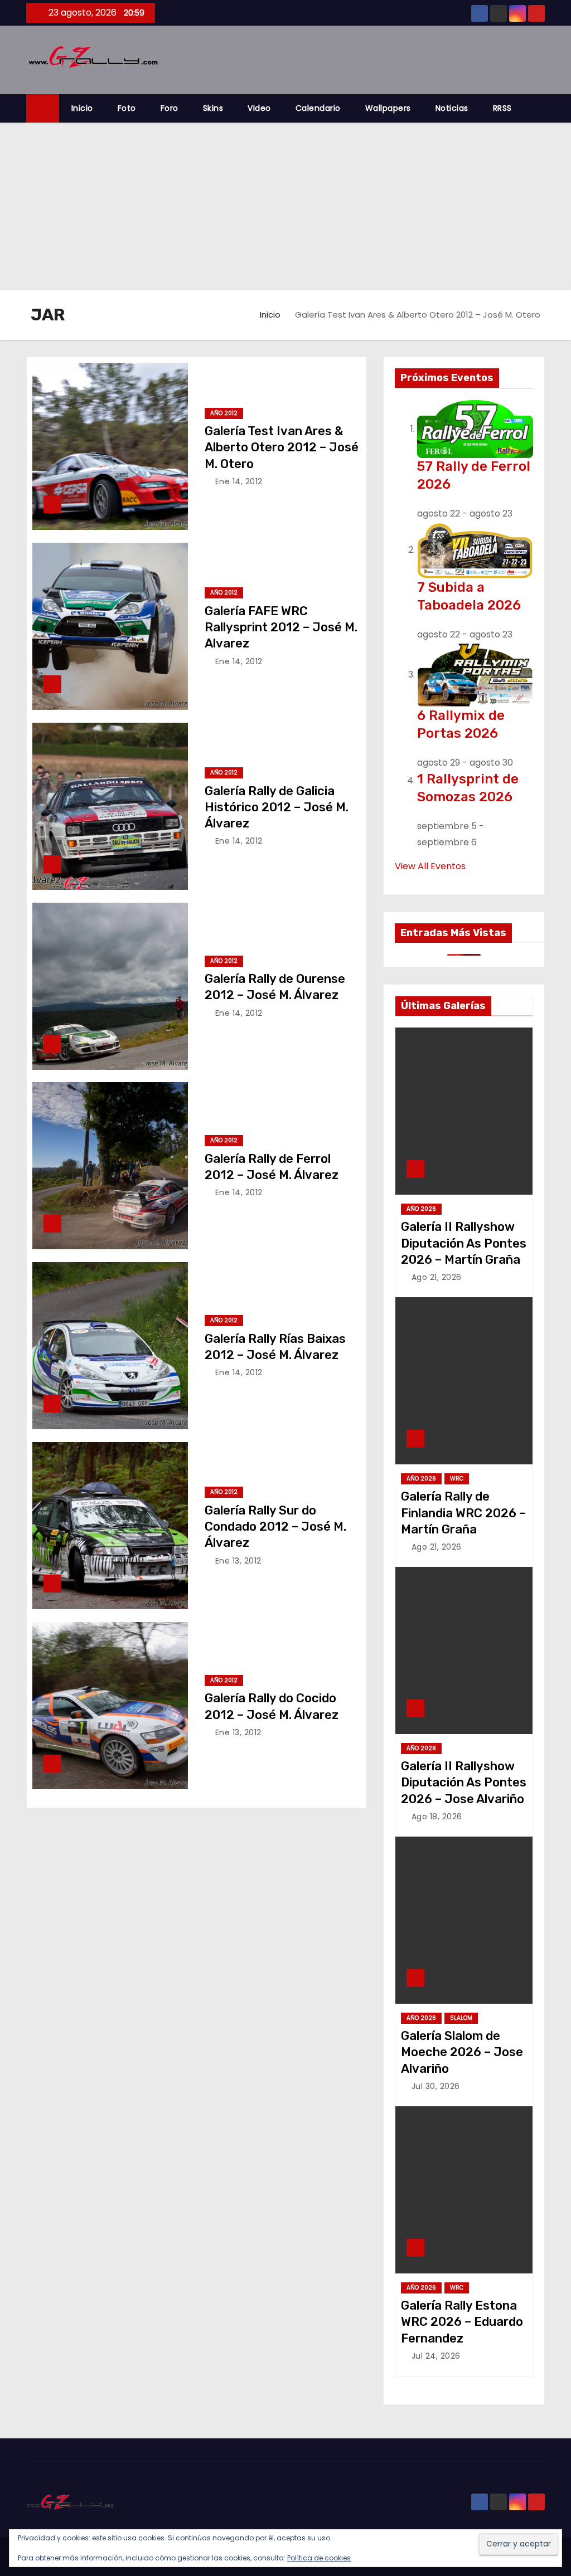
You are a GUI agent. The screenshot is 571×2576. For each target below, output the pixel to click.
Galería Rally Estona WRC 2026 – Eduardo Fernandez (462, 2322)
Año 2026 (421, 1209)
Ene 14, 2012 (239, 481)
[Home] (43, 108)
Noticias (452, 108)
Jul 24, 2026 (436, 2356)
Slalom (461, 2018)
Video (259, 108)
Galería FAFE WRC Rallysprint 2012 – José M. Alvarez (281, 627)
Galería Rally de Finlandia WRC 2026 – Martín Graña (463, 1513)
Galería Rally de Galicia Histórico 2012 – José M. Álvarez (277, 807)
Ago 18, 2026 (437, 1817)
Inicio (82, 108)
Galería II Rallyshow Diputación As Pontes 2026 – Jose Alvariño (464, 1783)
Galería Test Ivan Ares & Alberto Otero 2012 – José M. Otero (282, 447)
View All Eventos (430, 866)
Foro (170, 108)
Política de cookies (319, 2558)
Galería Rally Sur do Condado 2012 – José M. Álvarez (275, 1527)
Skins (213, 108)
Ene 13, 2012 (238, 1561)
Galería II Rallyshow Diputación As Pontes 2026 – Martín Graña (464, 1243)
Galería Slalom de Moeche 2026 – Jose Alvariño (462, 2052)
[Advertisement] (285, 206)
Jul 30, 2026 (436, 2086)
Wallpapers (388, 108)
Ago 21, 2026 (437, 1277)
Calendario (318, 108)
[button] (541, 108)
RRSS (502, 108)
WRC (457, 1479)
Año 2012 (224, 413)
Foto (127, 108)
